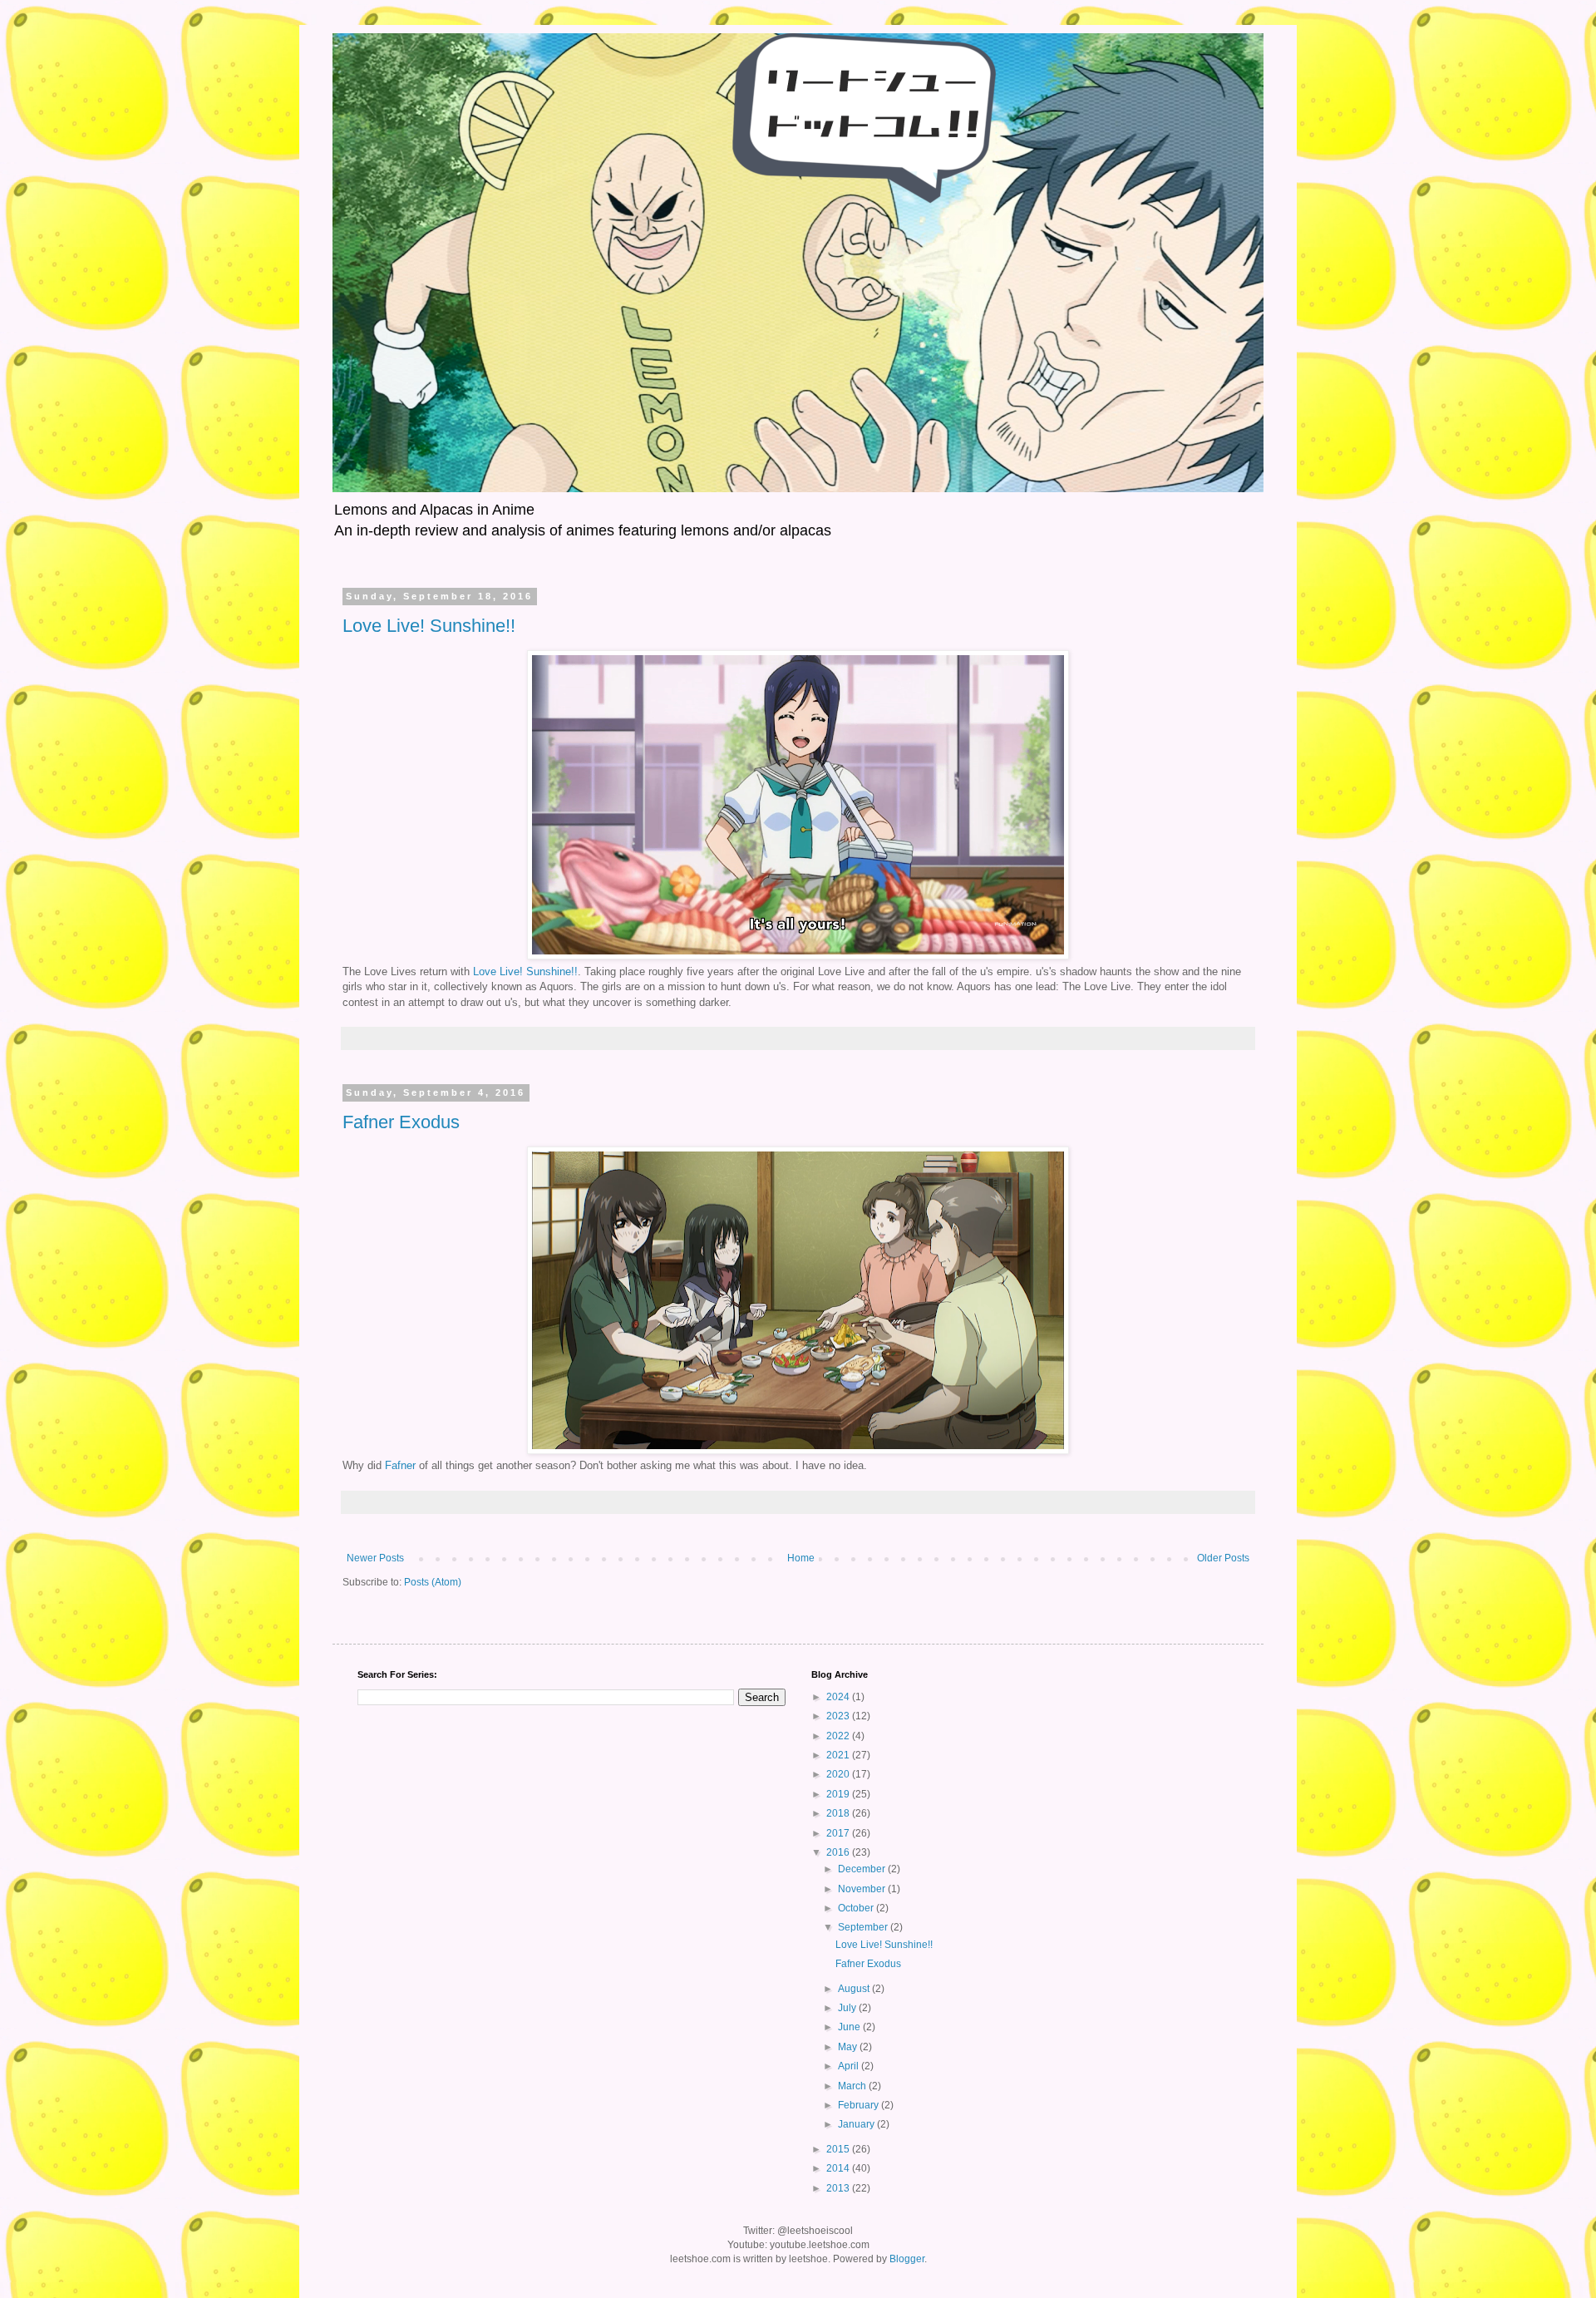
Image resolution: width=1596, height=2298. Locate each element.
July (848, 2008)
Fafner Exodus (401, 1122)
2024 (839, 1697)
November (863, 1889)
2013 (839, 2188)
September (864, 1927)
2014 (839, 2168)
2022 (839, 1736)
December (863, 1869)
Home (801, 1558)
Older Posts (1223, 1558)
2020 (839, 1774)
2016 (839, 1852)
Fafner (400, 1465)
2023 (839, 1716)
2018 (839, 1813)
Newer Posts (375, 1558)
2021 (839, 1755)
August (855, 1989)
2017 (839, 1833)
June (850, 2027)
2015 (839, 2149)
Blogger (907, 2259)
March (853, 2086)
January (857, 2124)
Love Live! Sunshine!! (429, 626)
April (850, 2066)
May (849, 2047)
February (860, 2105)
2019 (839, 1794)
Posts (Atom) (433, 1582)
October (857, 1908)
